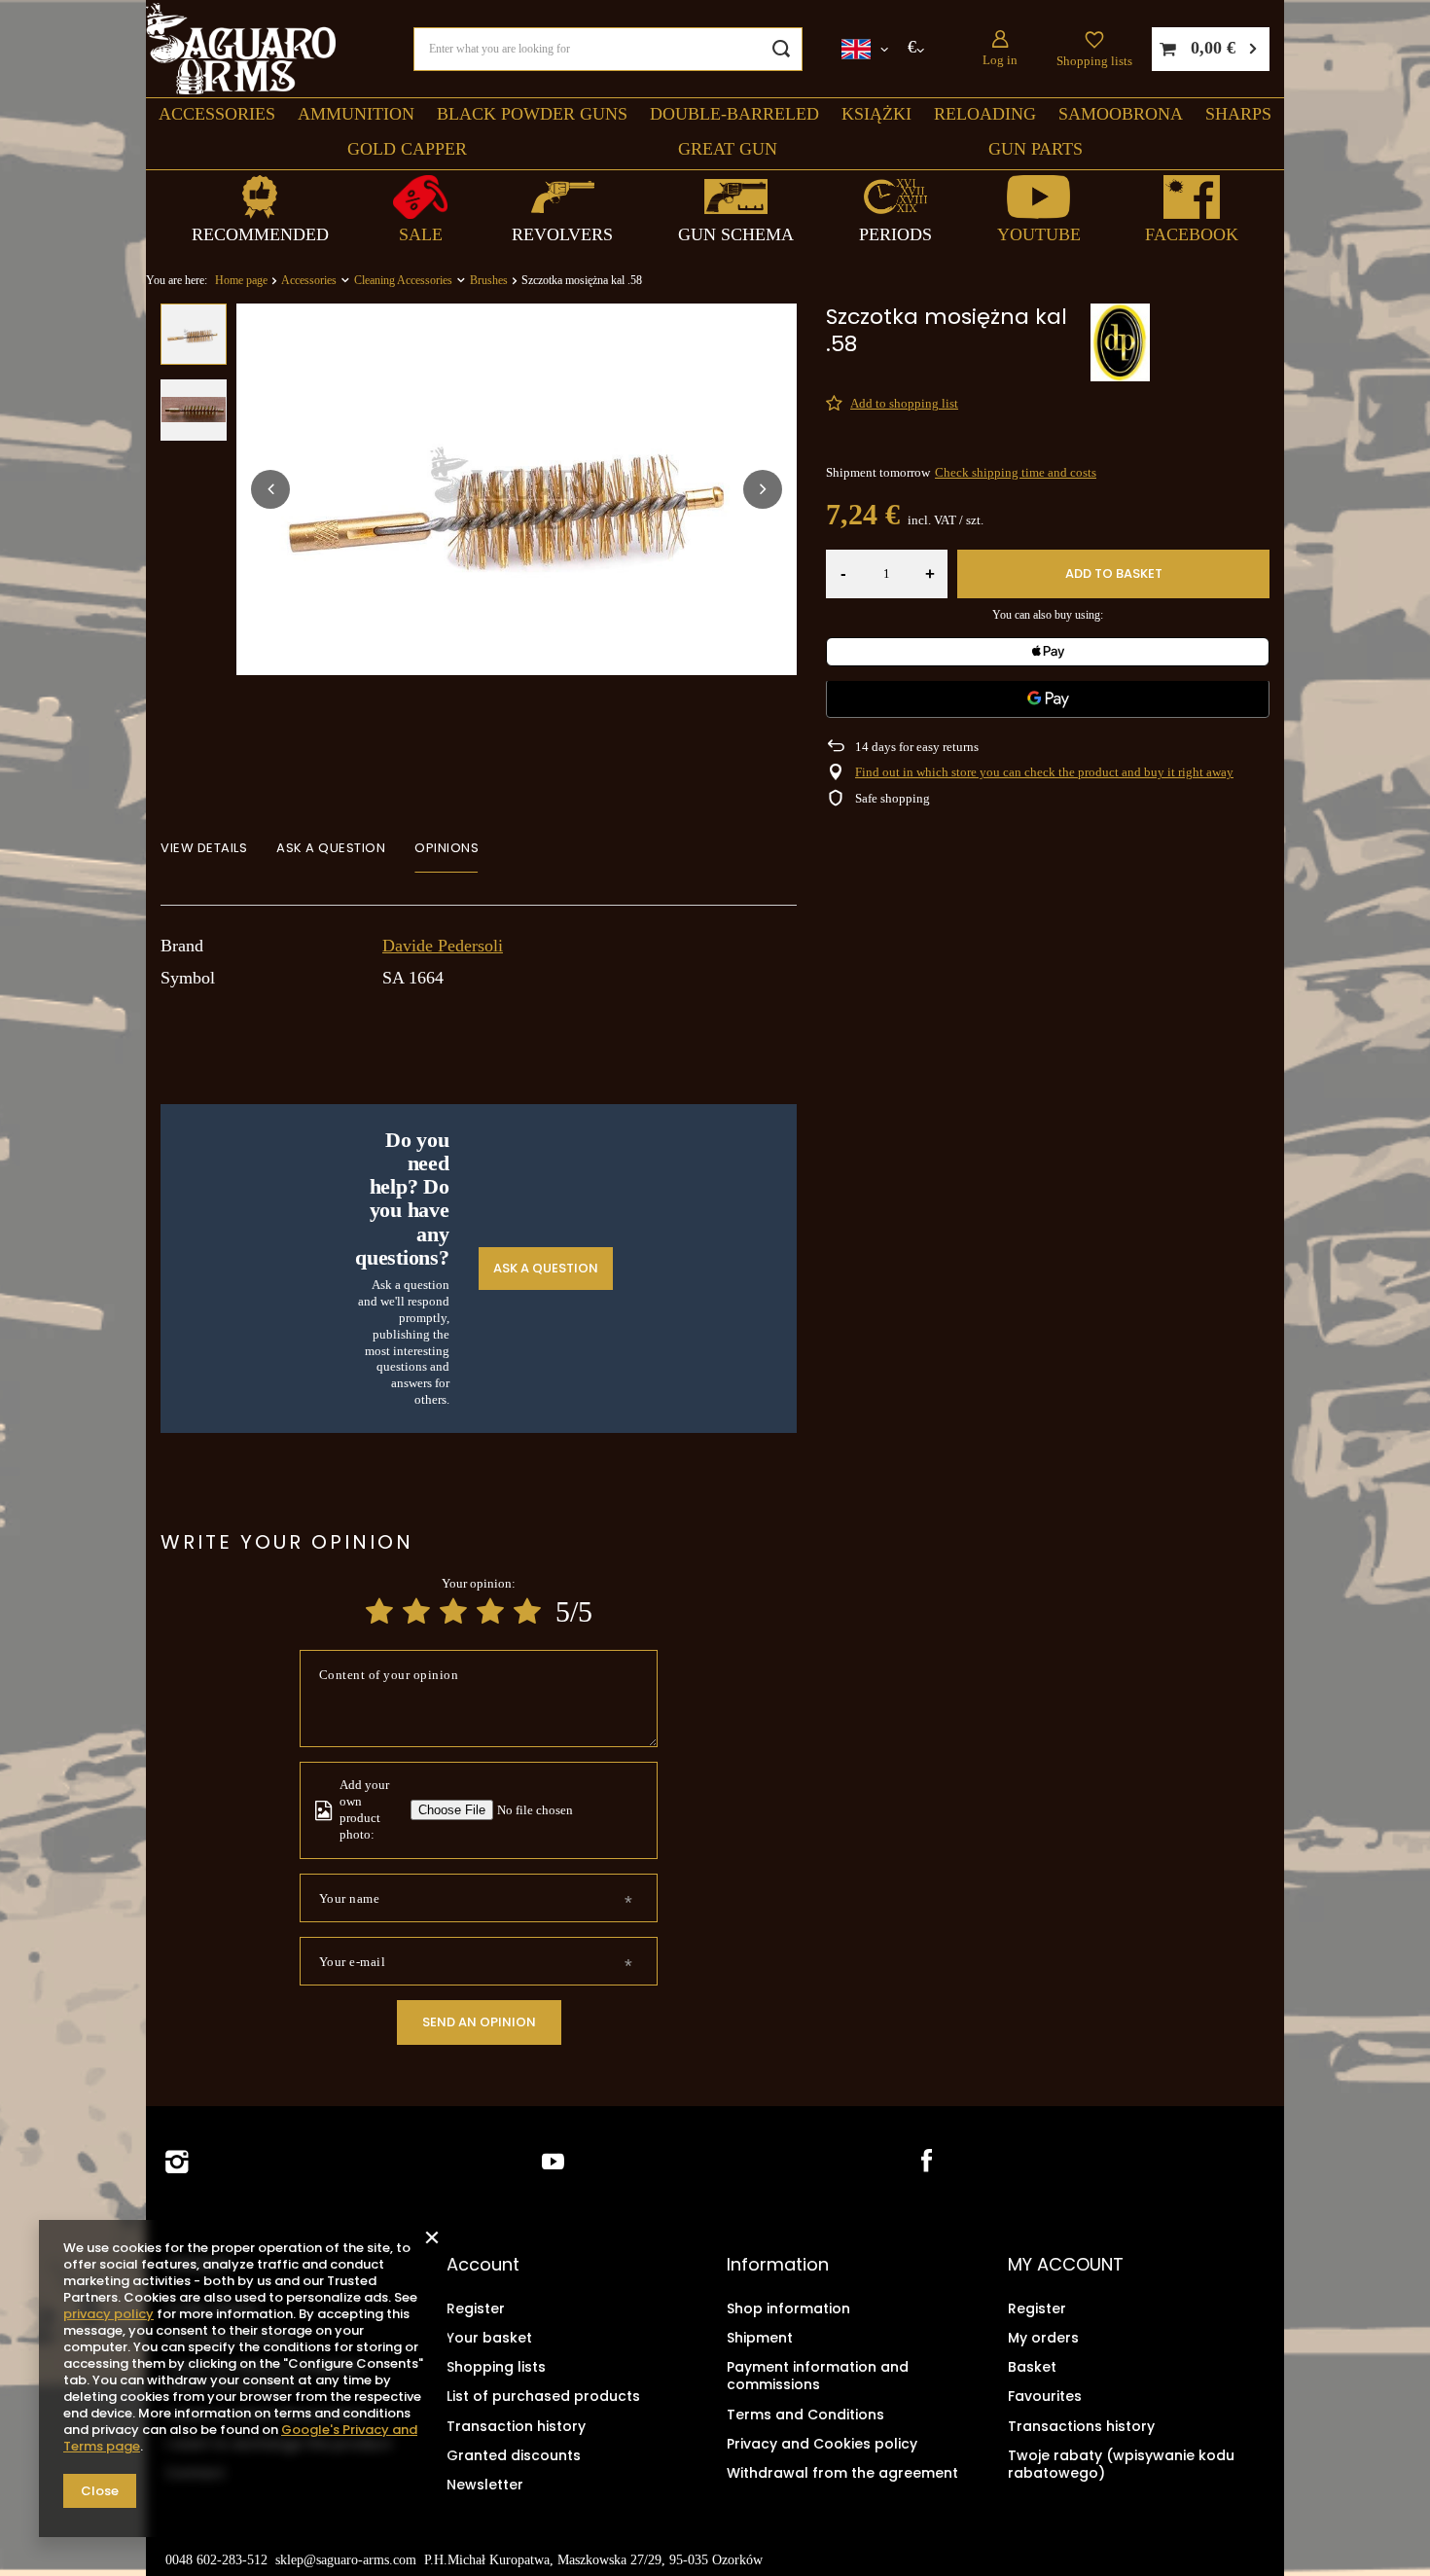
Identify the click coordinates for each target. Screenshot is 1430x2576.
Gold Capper (407, 149)
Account (483, 2265)
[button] (270, 489)
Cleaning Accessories (403, 280)
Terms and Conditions (805, 2415)
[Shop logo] (241, 49)
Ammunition (356, 114)
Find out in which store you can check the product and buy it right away (1044, 772)
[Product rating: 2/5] (416, 1611)
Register (476, 2308)
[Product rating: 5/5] (527, 1611)
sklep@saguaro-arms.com (346, 2560)
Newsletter (485, 2485)
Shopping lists (1094, 61)
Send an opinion (479, 2022)
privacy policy (108, 2314)
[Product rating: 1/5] (379, 1611)
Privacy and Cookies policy (822, 2444)
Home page (241, 280)
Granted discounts (514, 2455)
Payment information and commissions (818, 2376)
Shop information (788, 2308)
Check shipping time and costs (1016, 472)
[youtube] (553, 2162)
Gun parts (1036, 149)
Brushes (489, 280)
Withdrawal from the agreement (842, 2473)
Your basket (489, 2338)
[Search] (781, 49)
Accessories (217, 114)
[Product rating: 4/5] (490, 1611)
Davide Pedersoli (443, 946)
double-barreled (734, 114)
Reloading (985, 114)
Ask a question (546, 1268)
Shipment (760, 2338)
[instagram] (177, 2162)
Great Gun (728, 149)
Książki (876, 114)
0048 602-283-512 (216, 2560)
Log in (1000, 60)
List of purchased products (543, 2396)
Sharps (1238, 114)
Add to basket (1114, 573)
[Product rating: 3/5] (453, 1611)
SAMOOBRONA (1121, 114)
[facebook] (925, 2162)
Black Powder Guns (532, 114)
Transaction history (516, 2426)
